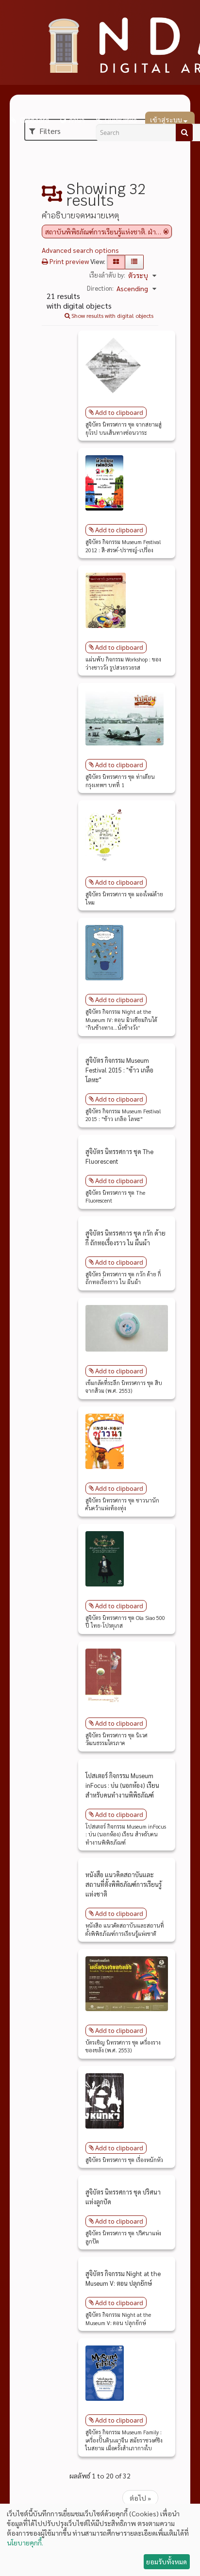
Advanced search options (80, 250)
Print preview (68, 261)
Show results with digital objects (112, 315)
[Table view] (134, 262)
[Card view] (116, 262)
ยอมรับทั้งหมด (167, 2561)
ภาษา (77, 120)
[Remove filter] (166, 231)
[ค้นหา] (184, 132)
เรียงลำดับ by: (107, 275)
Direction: (100, 288)
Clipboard (34, 120)
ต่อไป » (140, 2498)
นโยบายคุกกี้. (25, 2543)
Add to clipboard (119, 413)
